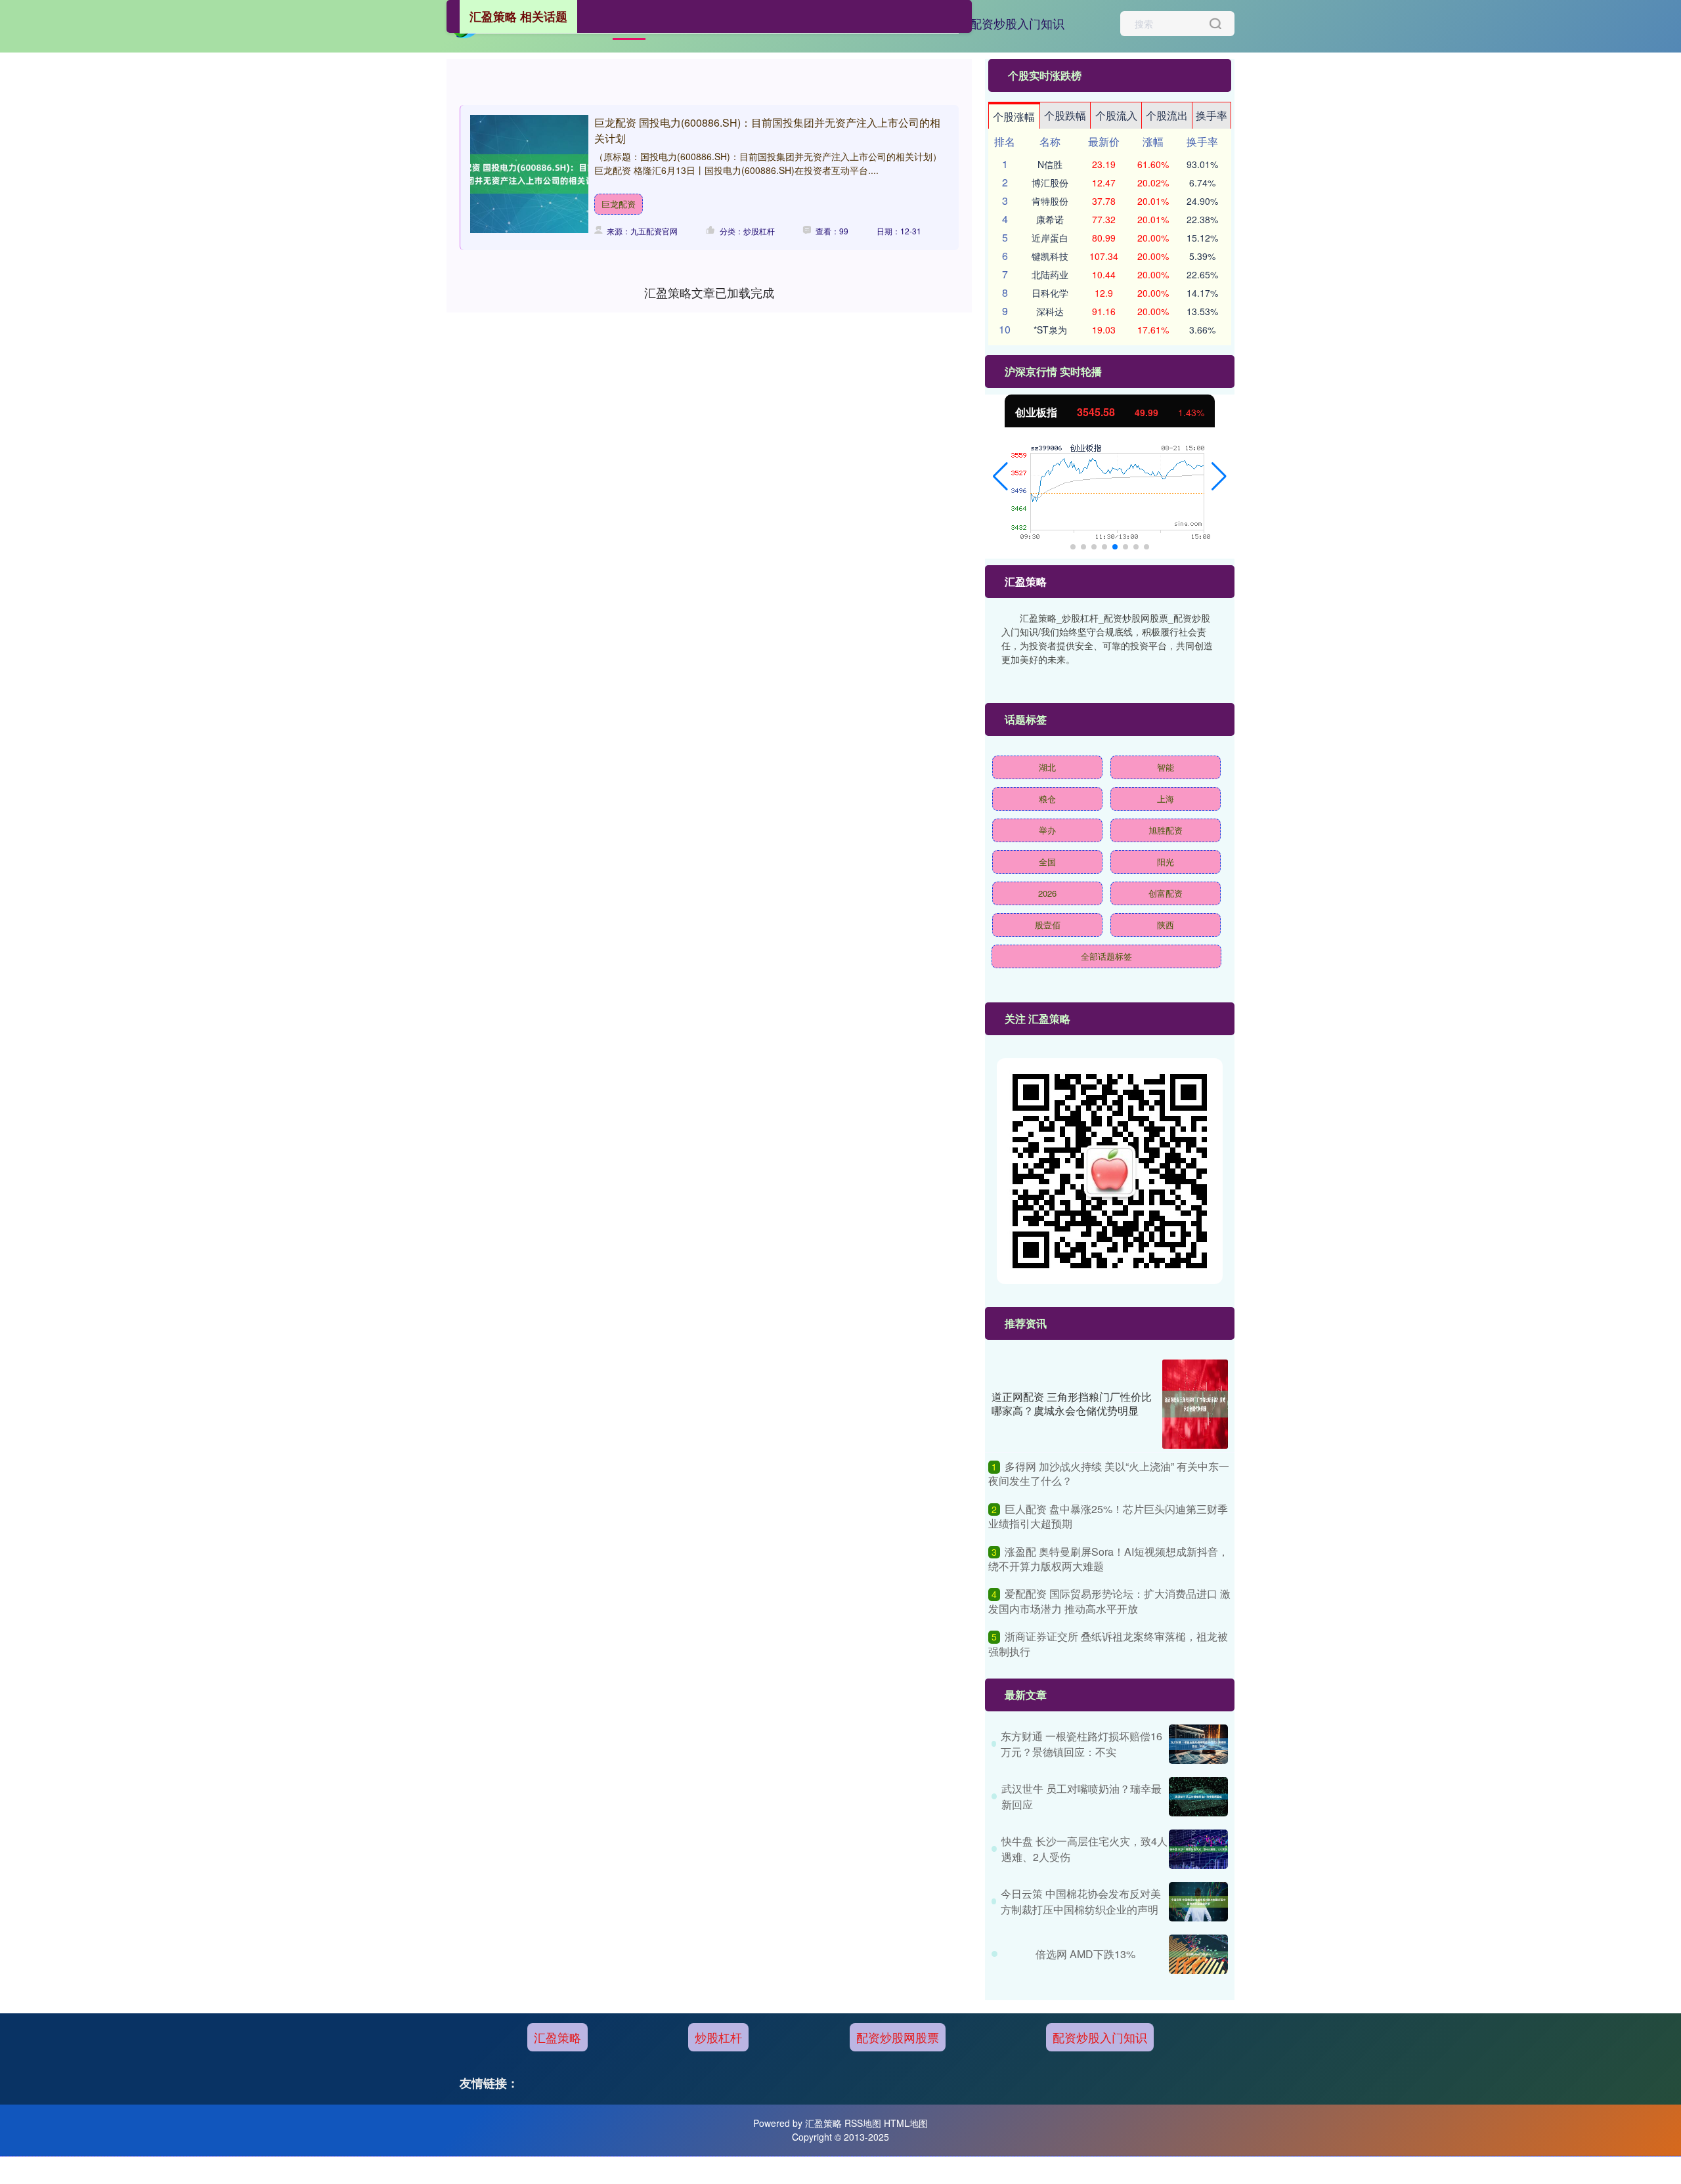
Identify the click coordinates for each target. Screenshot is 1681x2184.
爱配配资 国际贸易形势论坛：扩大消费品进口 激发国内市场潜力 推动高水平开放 (1109, 1601)
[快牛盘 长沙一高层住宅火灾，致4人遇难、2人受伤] (1198, 1849)
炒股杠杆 (718, 2037)
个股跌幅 (1065, 115)
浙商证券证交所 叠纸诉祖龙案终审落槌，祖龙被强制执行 (1108, 1643)
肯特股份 (1050, 201)
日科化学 (1050, 293)
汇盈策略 (557, 2037)
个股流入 (1116, 115)
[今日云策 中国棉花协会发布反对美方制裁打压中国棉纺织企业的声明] (1198, 1902)
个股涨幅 (1014, 117)
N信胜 (1050, 164)
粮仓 (1047, 799)
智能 (1166, 767)
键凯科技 (1050, 256)
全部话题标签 (1106, 956)
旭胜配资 (1166, 830)
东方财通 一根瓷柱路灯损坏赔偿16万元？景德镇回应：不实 (1081, 1744)
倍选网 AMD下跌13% (1085, 1954)
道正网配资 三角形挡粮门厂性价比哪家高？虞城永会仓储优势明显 (1072, 1403)
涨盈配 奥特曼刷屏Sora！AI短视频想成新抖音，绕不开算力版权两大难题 (1108, 1559)
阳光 (1166, 862)
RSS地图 (863, 2123)
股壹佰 (1048, 925)
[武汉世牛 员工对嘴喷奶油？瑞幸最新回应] (1198, 1797)
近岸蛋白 (1050, 238)
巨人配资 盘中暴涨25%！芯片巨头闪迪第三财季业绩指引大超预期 (1108, 1516)
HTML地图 (906, 2123)
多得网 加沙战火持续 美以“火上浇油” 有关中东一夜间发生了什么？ (1109, 1473)
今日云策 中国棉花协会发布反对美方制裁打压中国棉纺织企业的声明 (1081, 1901)
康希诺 (1050, 219)
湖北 (1047, 767)
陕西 (1166, 925)
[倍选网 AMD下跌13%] (1198, 1954)
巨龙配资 (619, 204)
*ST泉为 (1050, 330)
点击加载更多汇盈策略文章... (710, 292)
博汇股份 (1050, 182)
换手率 (1212, 115)
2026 (1047, 893)
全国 (1047, 862)
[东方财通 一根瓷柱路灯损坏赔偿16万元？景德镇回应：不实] (1198, 1744)
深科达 (1050, 311)
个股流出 (1167, 115)
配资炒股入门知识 (1017, 23)
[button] (1000, 477)
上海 (1166, 799)
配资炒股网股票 (898, 2037)
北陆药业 (1050, 274)
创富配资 (1166, 893)
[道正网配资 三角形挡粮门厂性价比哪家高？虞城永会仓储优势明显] (1195, 1404)
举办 (1047, 830)
